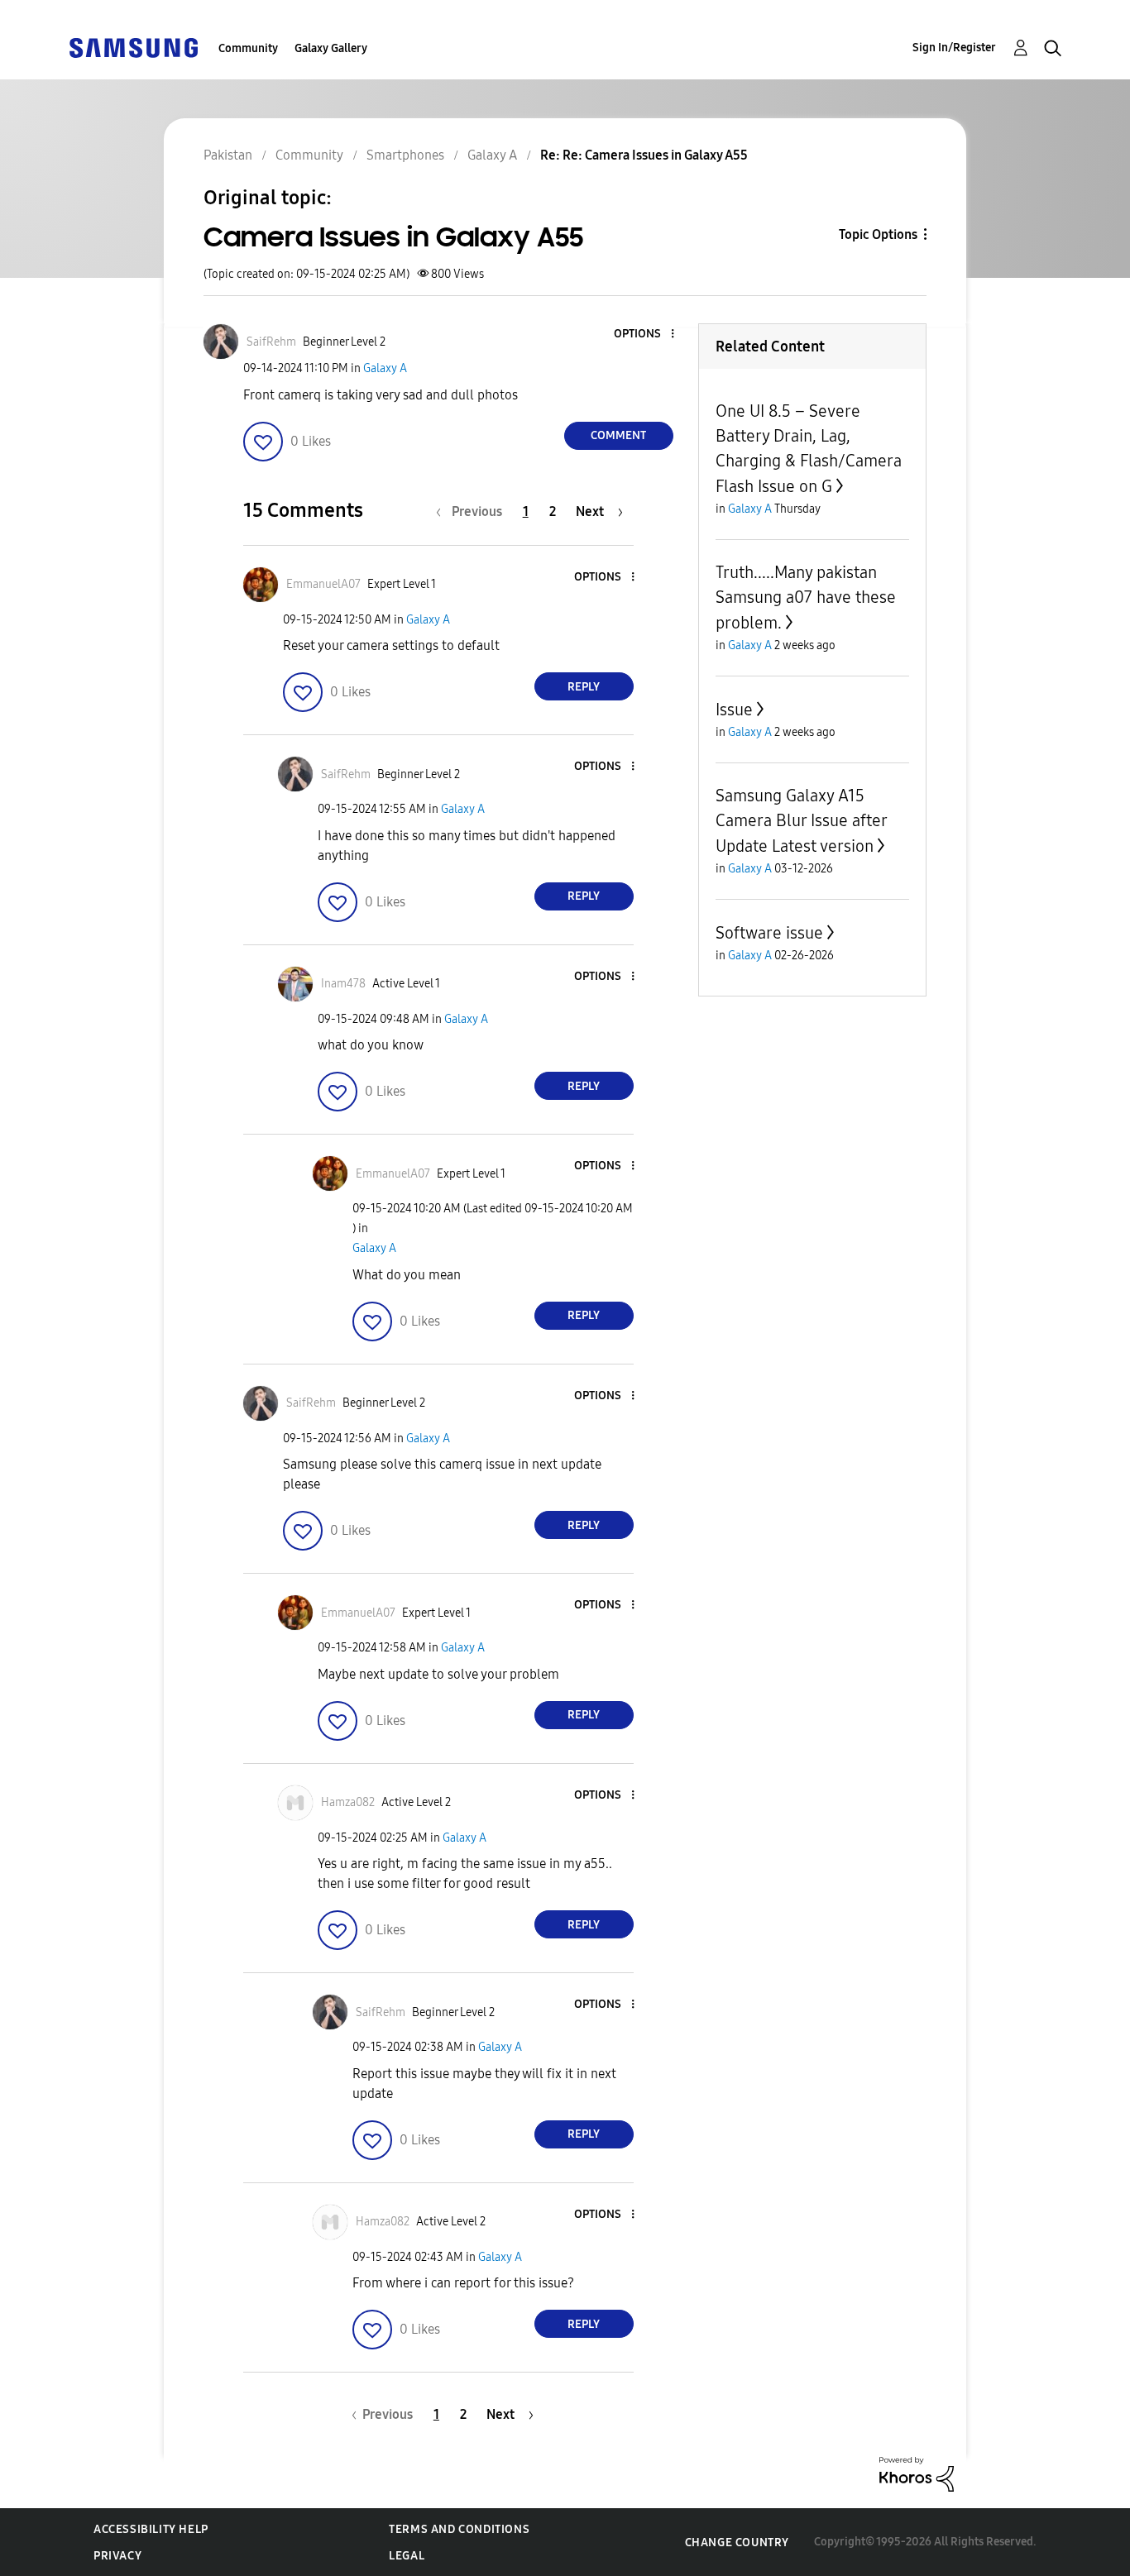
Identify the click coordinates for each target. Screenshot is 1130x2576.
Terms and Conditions (459, 2529)
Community (248, 48)
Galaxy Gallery (331, 48)
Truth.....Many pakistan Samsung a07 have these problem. (806, 597)
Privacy (117, 2556)
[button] (644, 335)
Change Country (737, 2543)
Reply (584, 687)
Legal (407, 2556)
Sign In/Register (954, 48)
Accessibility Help (151, 2529)
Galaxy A (385, 368)
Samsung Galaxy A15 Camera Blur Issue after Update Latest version (801, 821)
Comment (618, 435)
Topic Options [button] (878, 234)
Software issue (769, 933)
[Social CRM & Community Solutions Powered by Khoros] (917, 2473)
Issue (734, 710)
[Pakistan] (133, 47)
